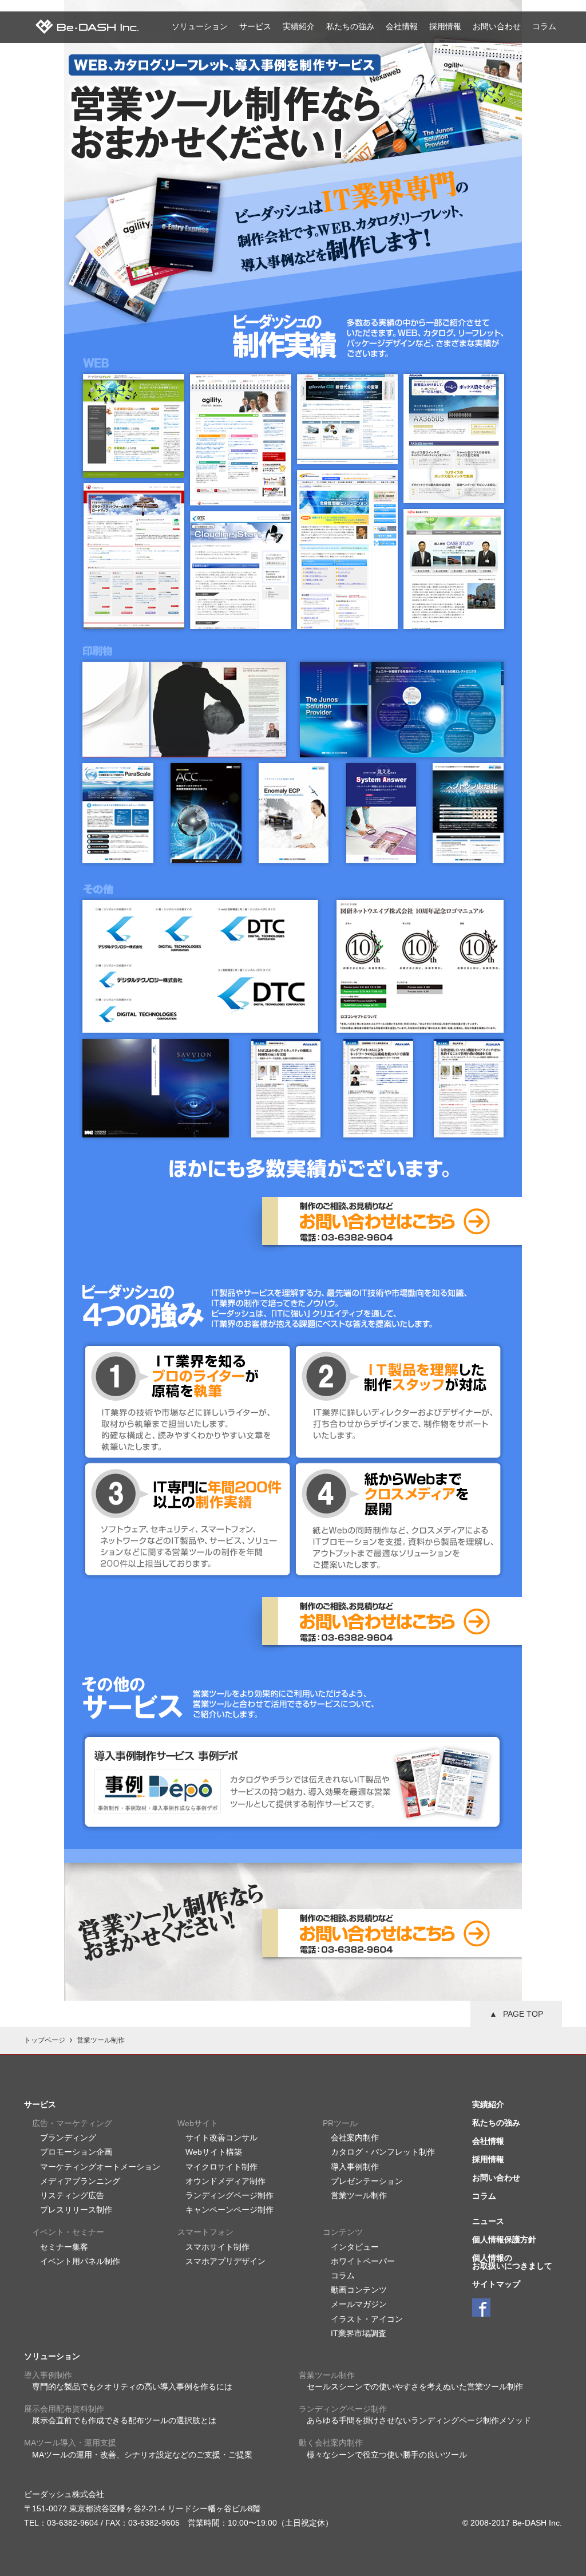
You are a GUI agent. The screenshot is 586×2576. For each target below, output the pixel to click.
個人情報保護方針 (504, 2239)
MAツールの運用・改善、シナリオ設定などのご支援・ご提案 (142, 2455)
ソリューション (200, 26)
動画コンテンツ (359, 2290)
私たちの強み (350, 26)
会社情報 (402, 26)
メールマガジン (359, 2304)
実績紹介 (299, 26)
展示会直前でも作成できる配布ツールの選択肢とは (124, 2420)
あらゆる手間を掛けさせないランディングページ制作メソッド (419, 2420)
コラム (544, 26)
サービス (255, 26)
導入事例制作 (355, 2167)
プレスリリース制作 (76, 2210)
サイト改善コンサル (221, 2138)
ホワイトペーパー (363, 2261)
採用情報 (445, 26)
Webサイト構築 (214, 2152)
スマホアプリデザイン (225, 2261)
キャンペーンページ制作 (229, 2210)
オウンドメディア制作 (225, 2181)
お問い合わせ (497, 26)
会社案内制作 (355, 2138)
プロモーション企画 (76, 2152)
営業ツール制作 (359, 2195)
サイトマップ (496, 2284)
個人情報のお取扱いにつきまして (512, 2262)
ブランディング (68, 2138)
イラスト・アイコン (367, 2319)
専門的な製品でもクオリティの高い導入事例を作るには (132, 2387)
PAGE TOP (523, 2014)
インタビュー (355, 2247)
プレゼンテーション (367, 2181)
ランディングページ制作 (229, 2195)
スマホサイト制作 (217, 2247)
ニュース (488, 2221)
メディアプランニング (80, 2181)
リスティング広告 (72, 2195)
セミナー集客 (64, 2247)
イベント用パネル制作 (80, 2261)
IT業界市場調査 (359, 2333)
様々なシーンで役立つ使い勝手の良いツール (387, 2455)
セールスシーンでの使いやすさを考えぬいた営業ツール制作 (415, 2387)
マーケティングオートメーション (100, 2167)
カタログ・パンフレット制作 (383, 2152)
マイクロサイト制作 (221, 2167)
